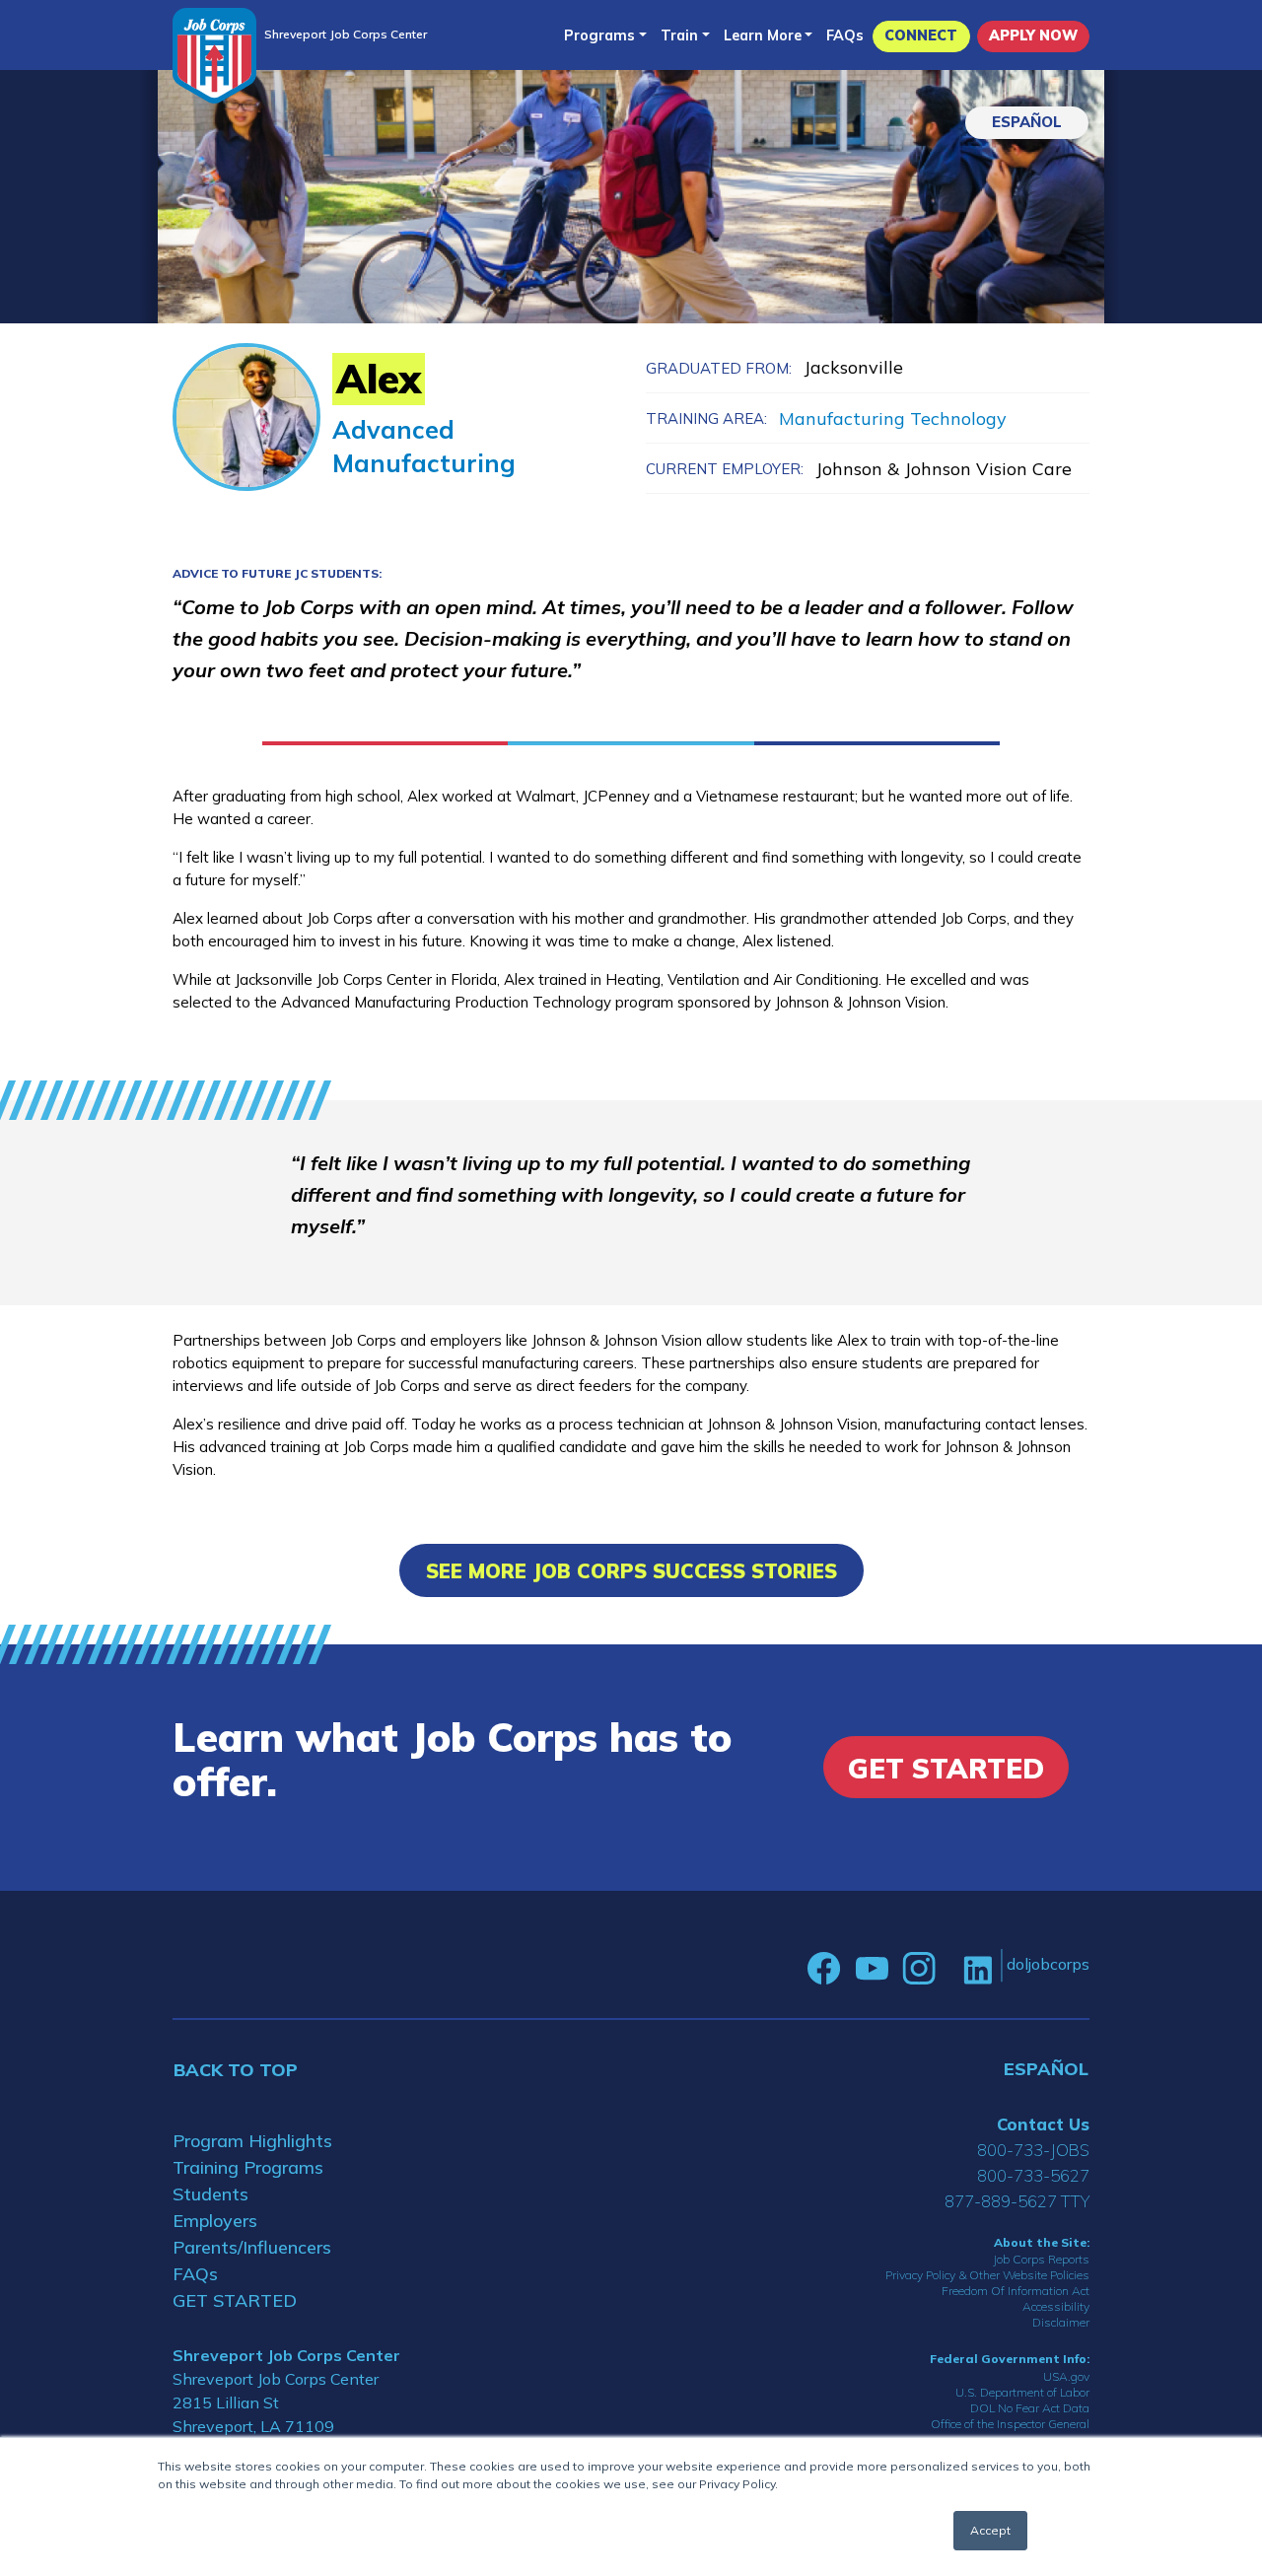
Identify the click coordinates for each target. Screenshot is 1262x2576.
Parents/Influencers (252, 2247)
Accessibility (1056, 2306)
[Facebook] (824, 1969)
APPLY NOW (1033, 35)
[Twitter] (949, 1969)
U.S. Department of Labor (1022, 2392)
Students (210, 2194)
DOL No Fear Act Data (1030, 2408)
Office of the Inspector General (1010, 2424)
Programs (599, 35)
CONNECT (921, 35)
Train (679, 35)
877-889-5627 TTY (1017, 2201)
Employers (215, 2221)
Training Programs (248, 2167)
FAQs (845, 35)
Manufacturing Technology (893, 418)
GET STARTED (235, 2300)
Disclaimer (1061, 2322)
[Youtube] (872, 1969)
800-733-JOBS (1033, 2150)
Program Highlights (252, 2141)
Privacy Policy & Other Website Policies (987, 2275)
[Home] (214, 56)
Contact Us (1043, 2124)
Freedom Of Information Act (1016, 2291)
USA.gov (1066, 2376)
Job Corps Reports (1041, 2259)
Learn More (763, 35)
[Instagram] (919, 1969)
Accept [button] (990, 2530)
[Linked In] (978, 1968)
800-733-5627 (1033, 2175)
